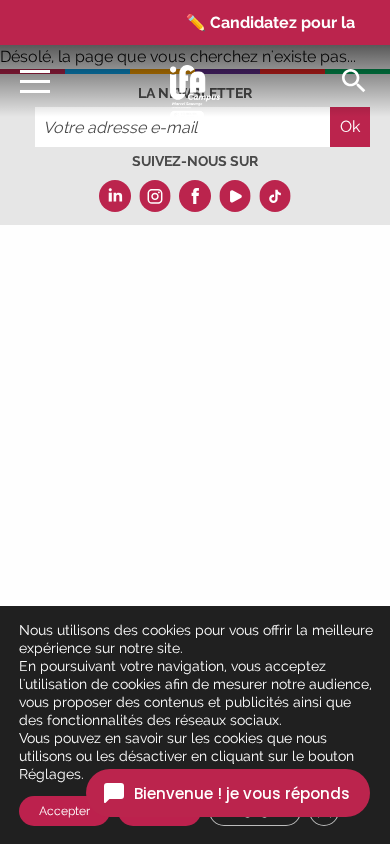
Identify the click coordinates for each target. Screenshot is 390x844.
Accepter (64, 811)
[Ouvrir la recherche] (354, 79)
